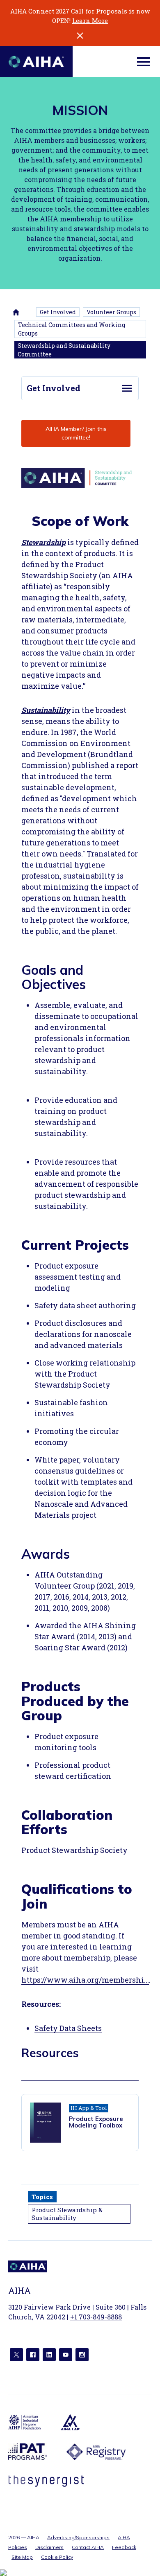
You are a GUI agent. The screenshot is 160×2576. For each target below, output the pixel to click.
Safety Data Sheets (68, 2028)
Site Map (22, 2557)
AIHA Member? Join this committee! (76, 433)
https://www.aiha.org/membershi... (85, 1980)
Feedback (124, 2547)
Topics (42, 2197)
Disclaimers (49, 2547)
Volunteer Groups (111, 312)
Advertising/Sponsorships (78, 2537)
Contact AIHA (88, 2547)
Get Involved (58, 312)
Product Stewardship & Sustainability (67, 2214)
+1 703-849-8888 (96, 2317)
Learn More (90, 20)
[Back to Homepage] (36, 62)
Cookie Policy (57, 2557)
